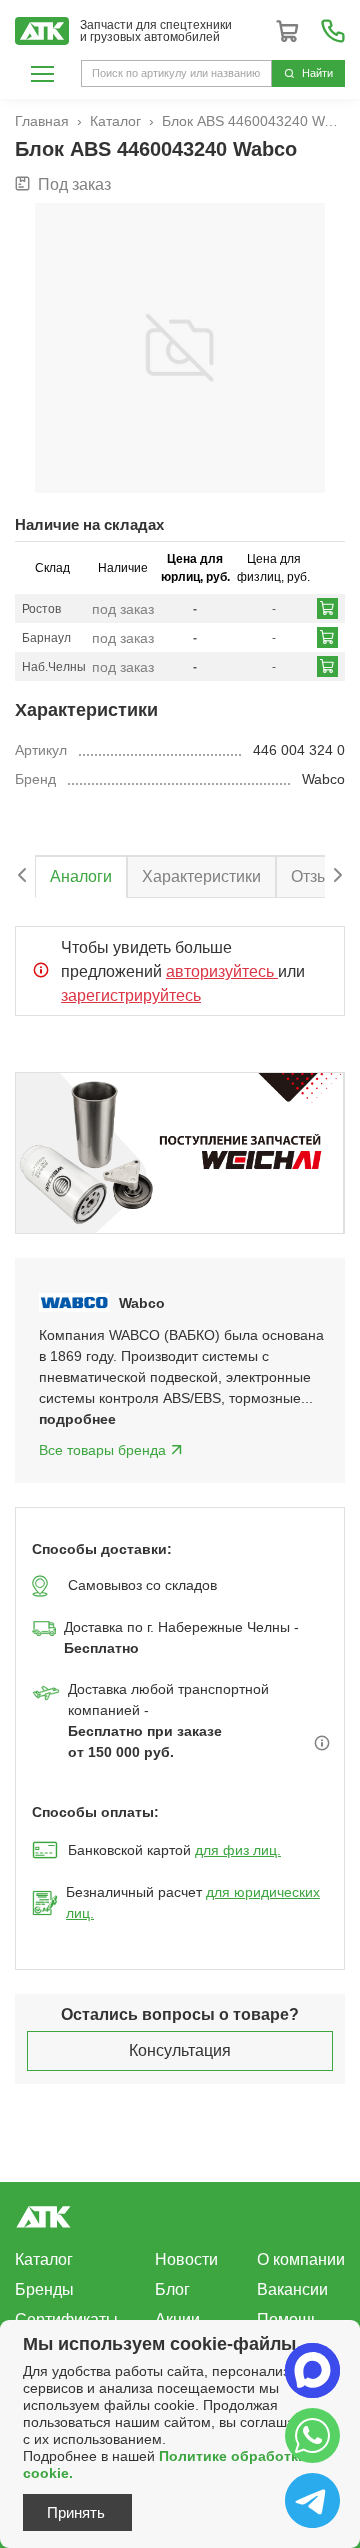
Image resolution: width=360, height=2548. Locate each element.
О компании (301, 2259)
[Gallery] (180, 1153)
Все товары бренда (102, 1450)
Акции (177, 2319)
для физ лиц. (238, 1850)
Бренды (44, 2289)
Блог (172, 2289)
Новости (186, 2259)
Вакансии (292, 2289)
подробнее (77, 1419)
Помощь (288, 2319)
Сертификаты (66, 2319)
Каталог (115, 121)
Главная (42, 121)
